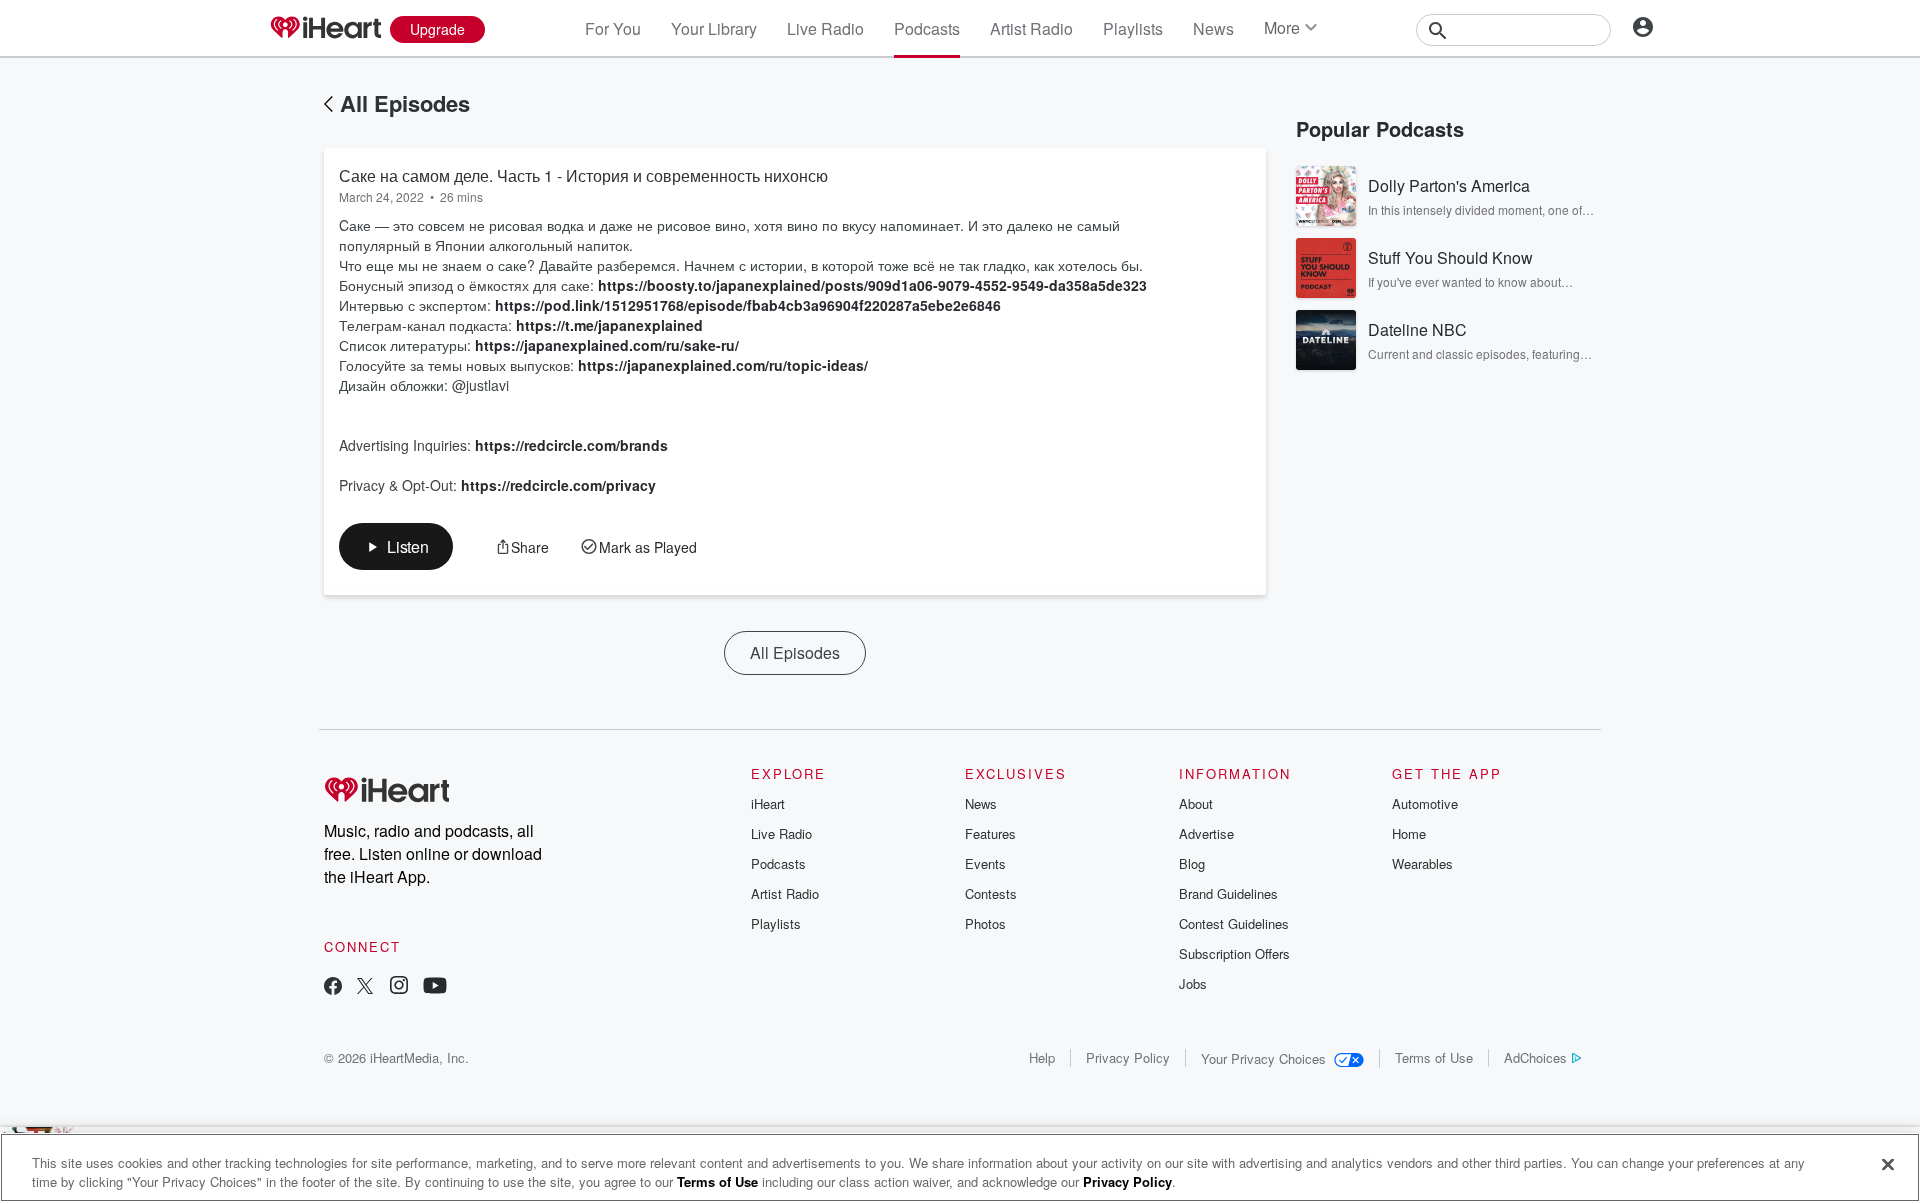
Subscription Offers (1234, 953)
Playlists (1133, 28)
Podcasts (927, 28)
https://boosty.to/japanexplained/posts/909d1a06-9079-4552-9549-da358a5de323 (872, 285)
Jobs (1193, 983)
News (1213, 28)
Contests (991, 893)
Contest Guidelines (1234, 923)
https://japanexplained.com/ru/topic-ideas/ (723, 365)
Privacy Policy (1128, 1057)
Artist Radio (1031, 28)
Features (990, 833)
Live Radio (825, 28)
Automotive (1425, 803)
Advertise (1206, 833)
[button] (396, 546)
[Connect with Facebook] (333, 987)
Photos (985, 923)
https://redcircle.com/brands (571, 445)
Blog (1192, 863)
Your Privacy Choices (1263, 1058)
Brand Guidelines (1228, 893)
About (1196, 803)
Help (1042, 1057)
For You (613, 28)
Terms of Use (1434, 1057)
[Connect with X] (365, 987)
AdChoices (1535, 1057)
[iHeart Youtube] (435, 987)
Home (1409, 833)
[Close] (1888, 1165)
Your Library (714, 28)
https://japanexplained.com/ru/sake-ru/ (607, 345)
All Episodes (405, 103)
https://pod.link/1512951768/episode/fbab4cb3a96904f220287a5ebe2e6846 (748, 305)
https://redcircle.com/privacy (558, 485)
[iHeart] (325, 29)
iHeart (768, 803)
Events (985, 863)
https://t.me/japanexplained (609, 325)
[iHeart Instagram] (399, 987)
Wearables (1422, 863)
